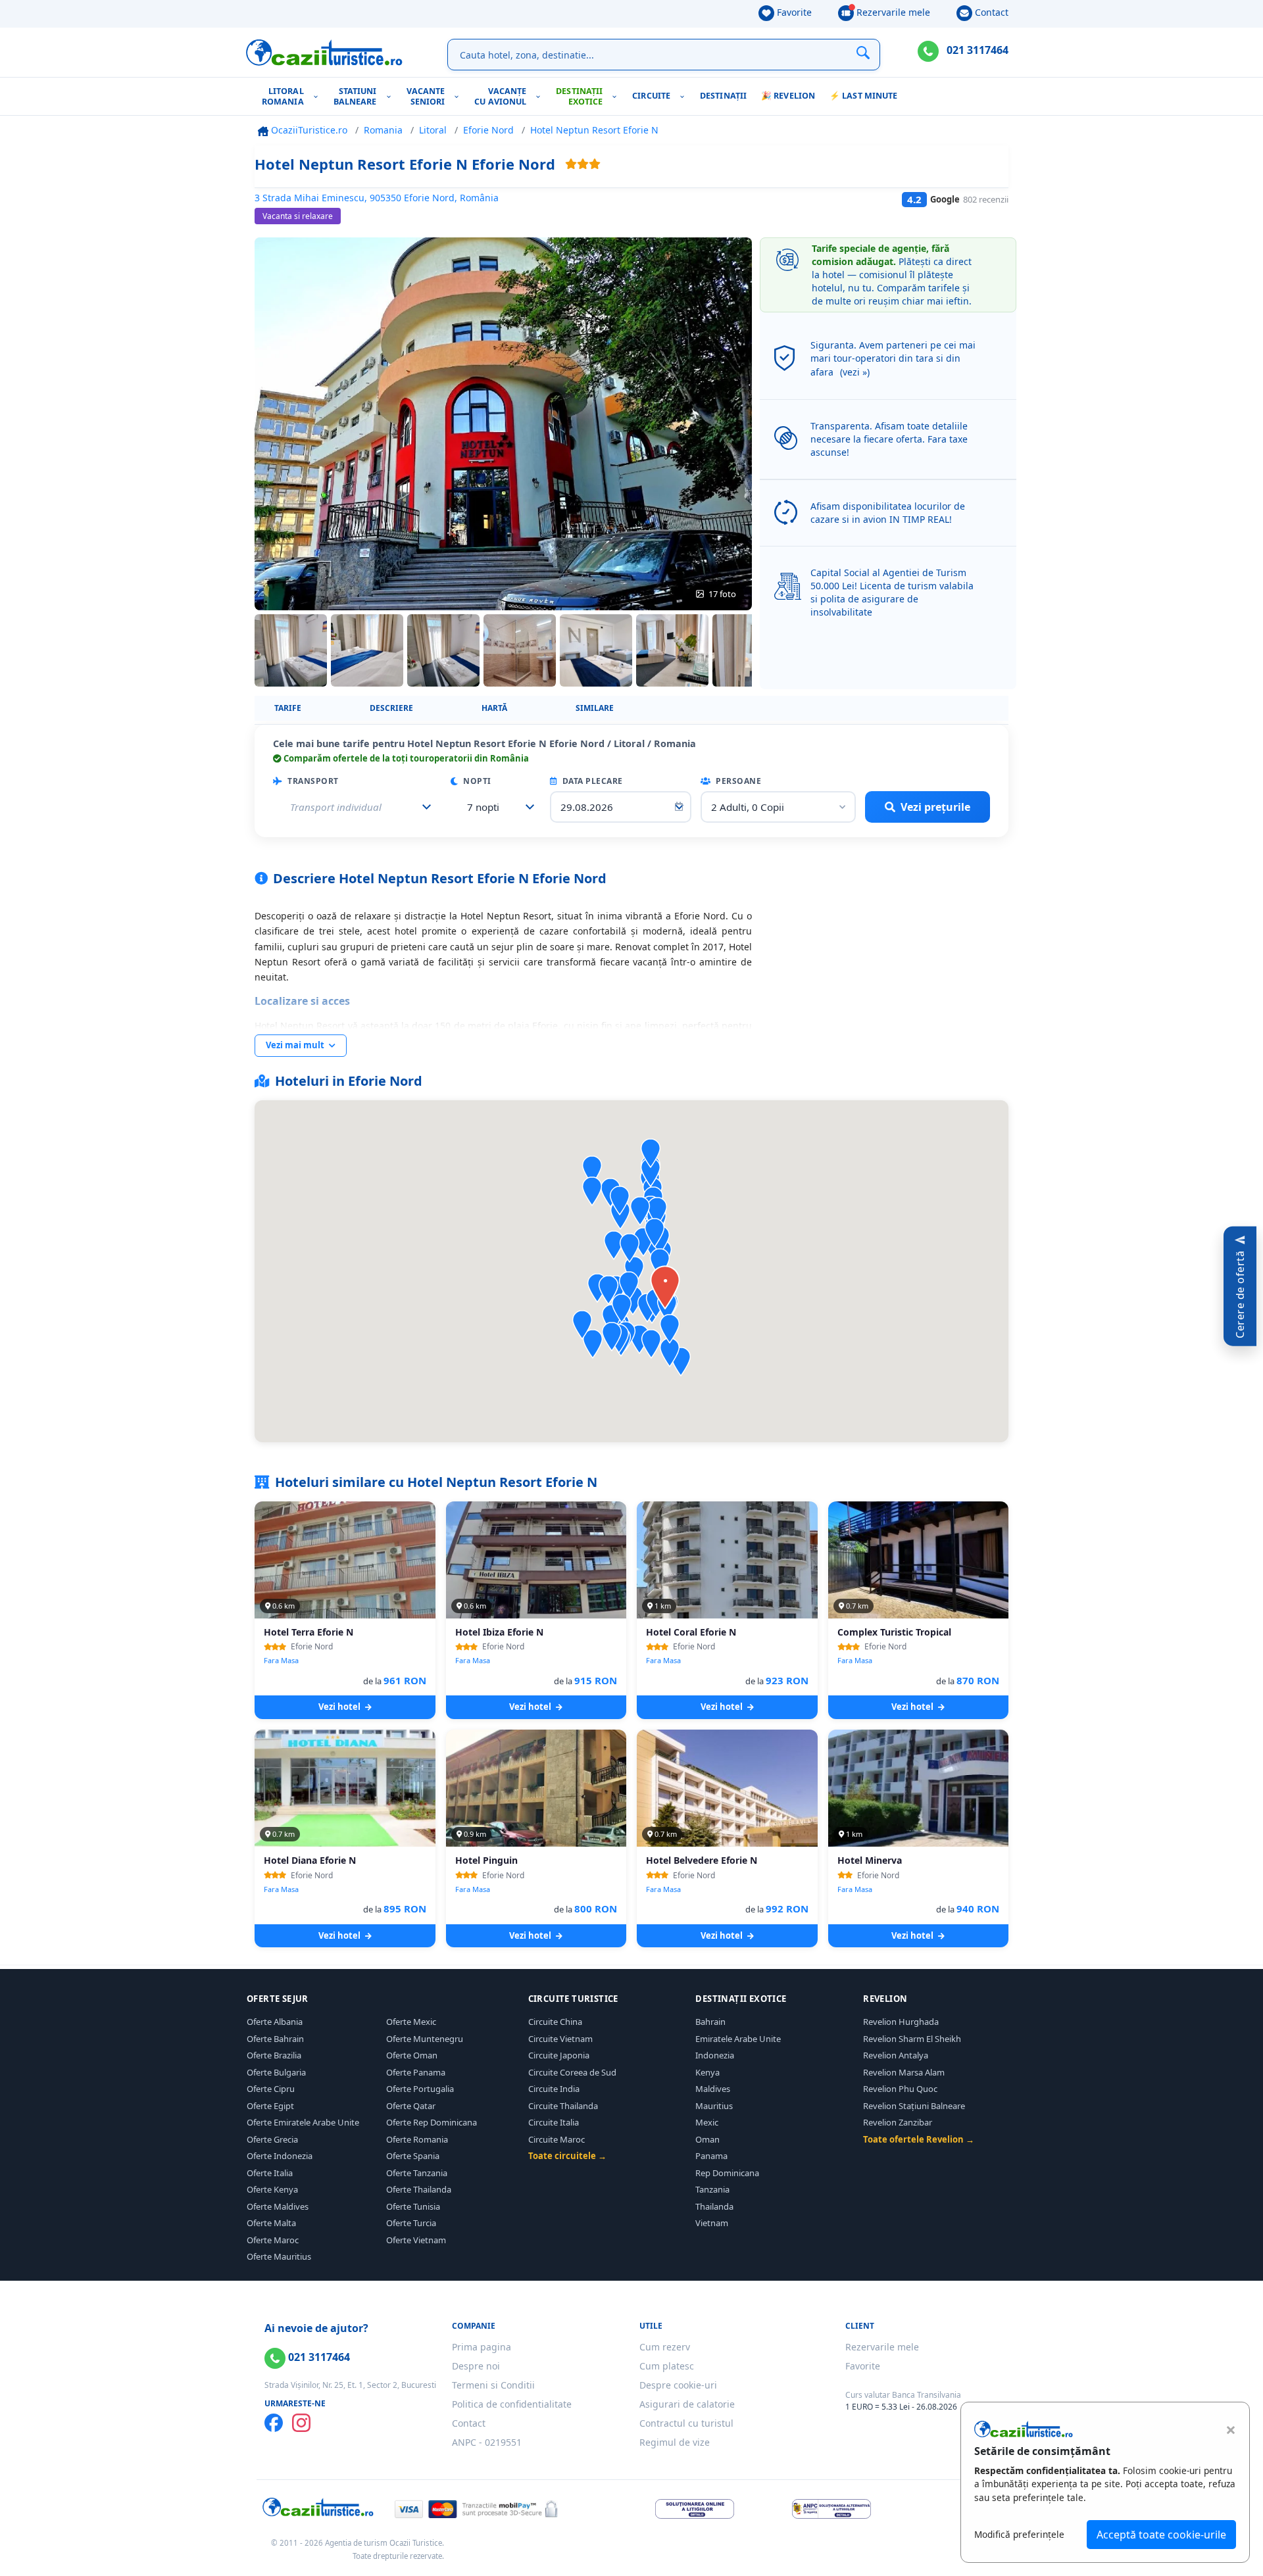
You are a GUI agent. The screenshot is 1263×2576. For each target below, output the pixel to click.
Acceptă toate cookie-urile (1161, 2535)
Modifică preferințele (1019, 2534)
